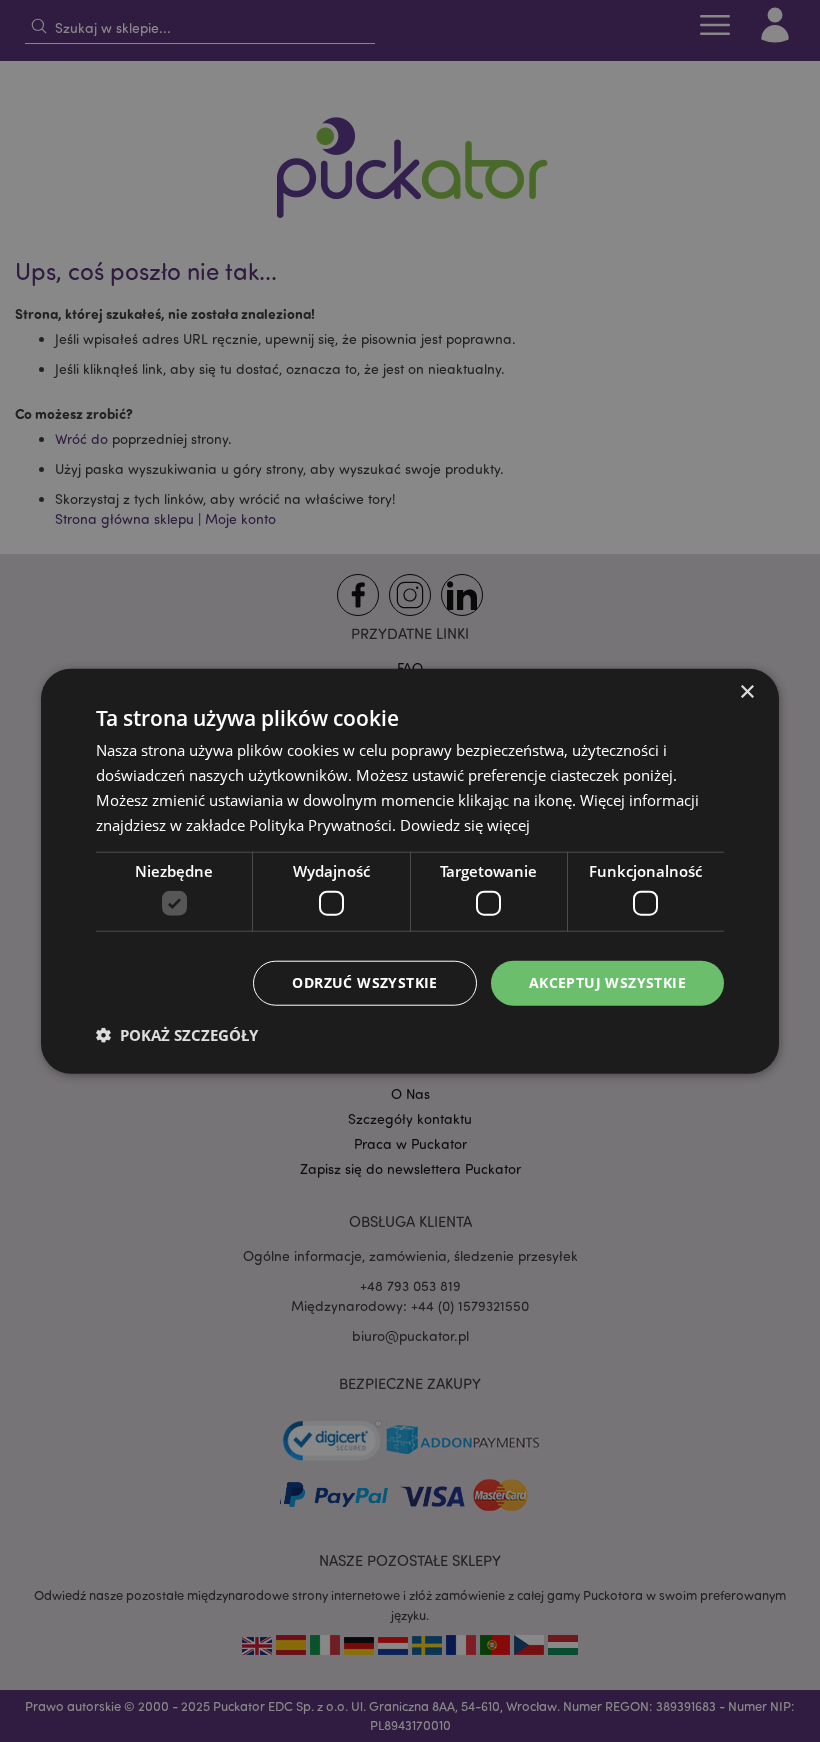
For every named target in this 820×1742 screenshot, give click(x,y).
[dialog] (410, 871)
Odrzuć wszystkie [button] (364, 982)
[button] (177, 1034)
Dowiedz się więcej (465, 824)
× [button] (746, 692)
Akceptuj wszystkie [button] (607, 982)
